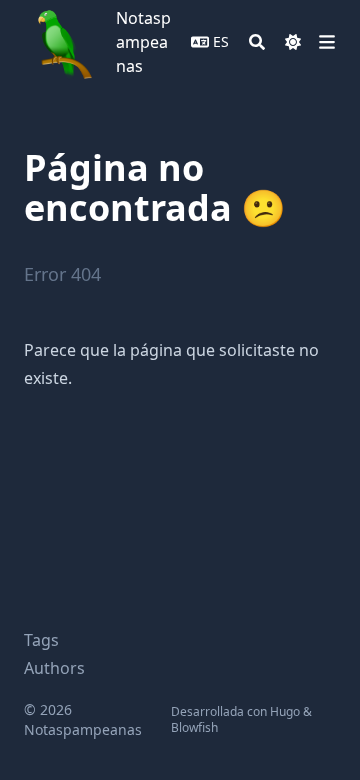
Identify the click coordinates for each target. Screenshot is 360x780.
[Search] (257, 42)
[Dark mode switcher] (293, 42)
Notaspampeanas (143, 42)
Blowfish (194, 727)
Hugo (285, 711)
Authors (54, 668)
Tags (41, 640)
